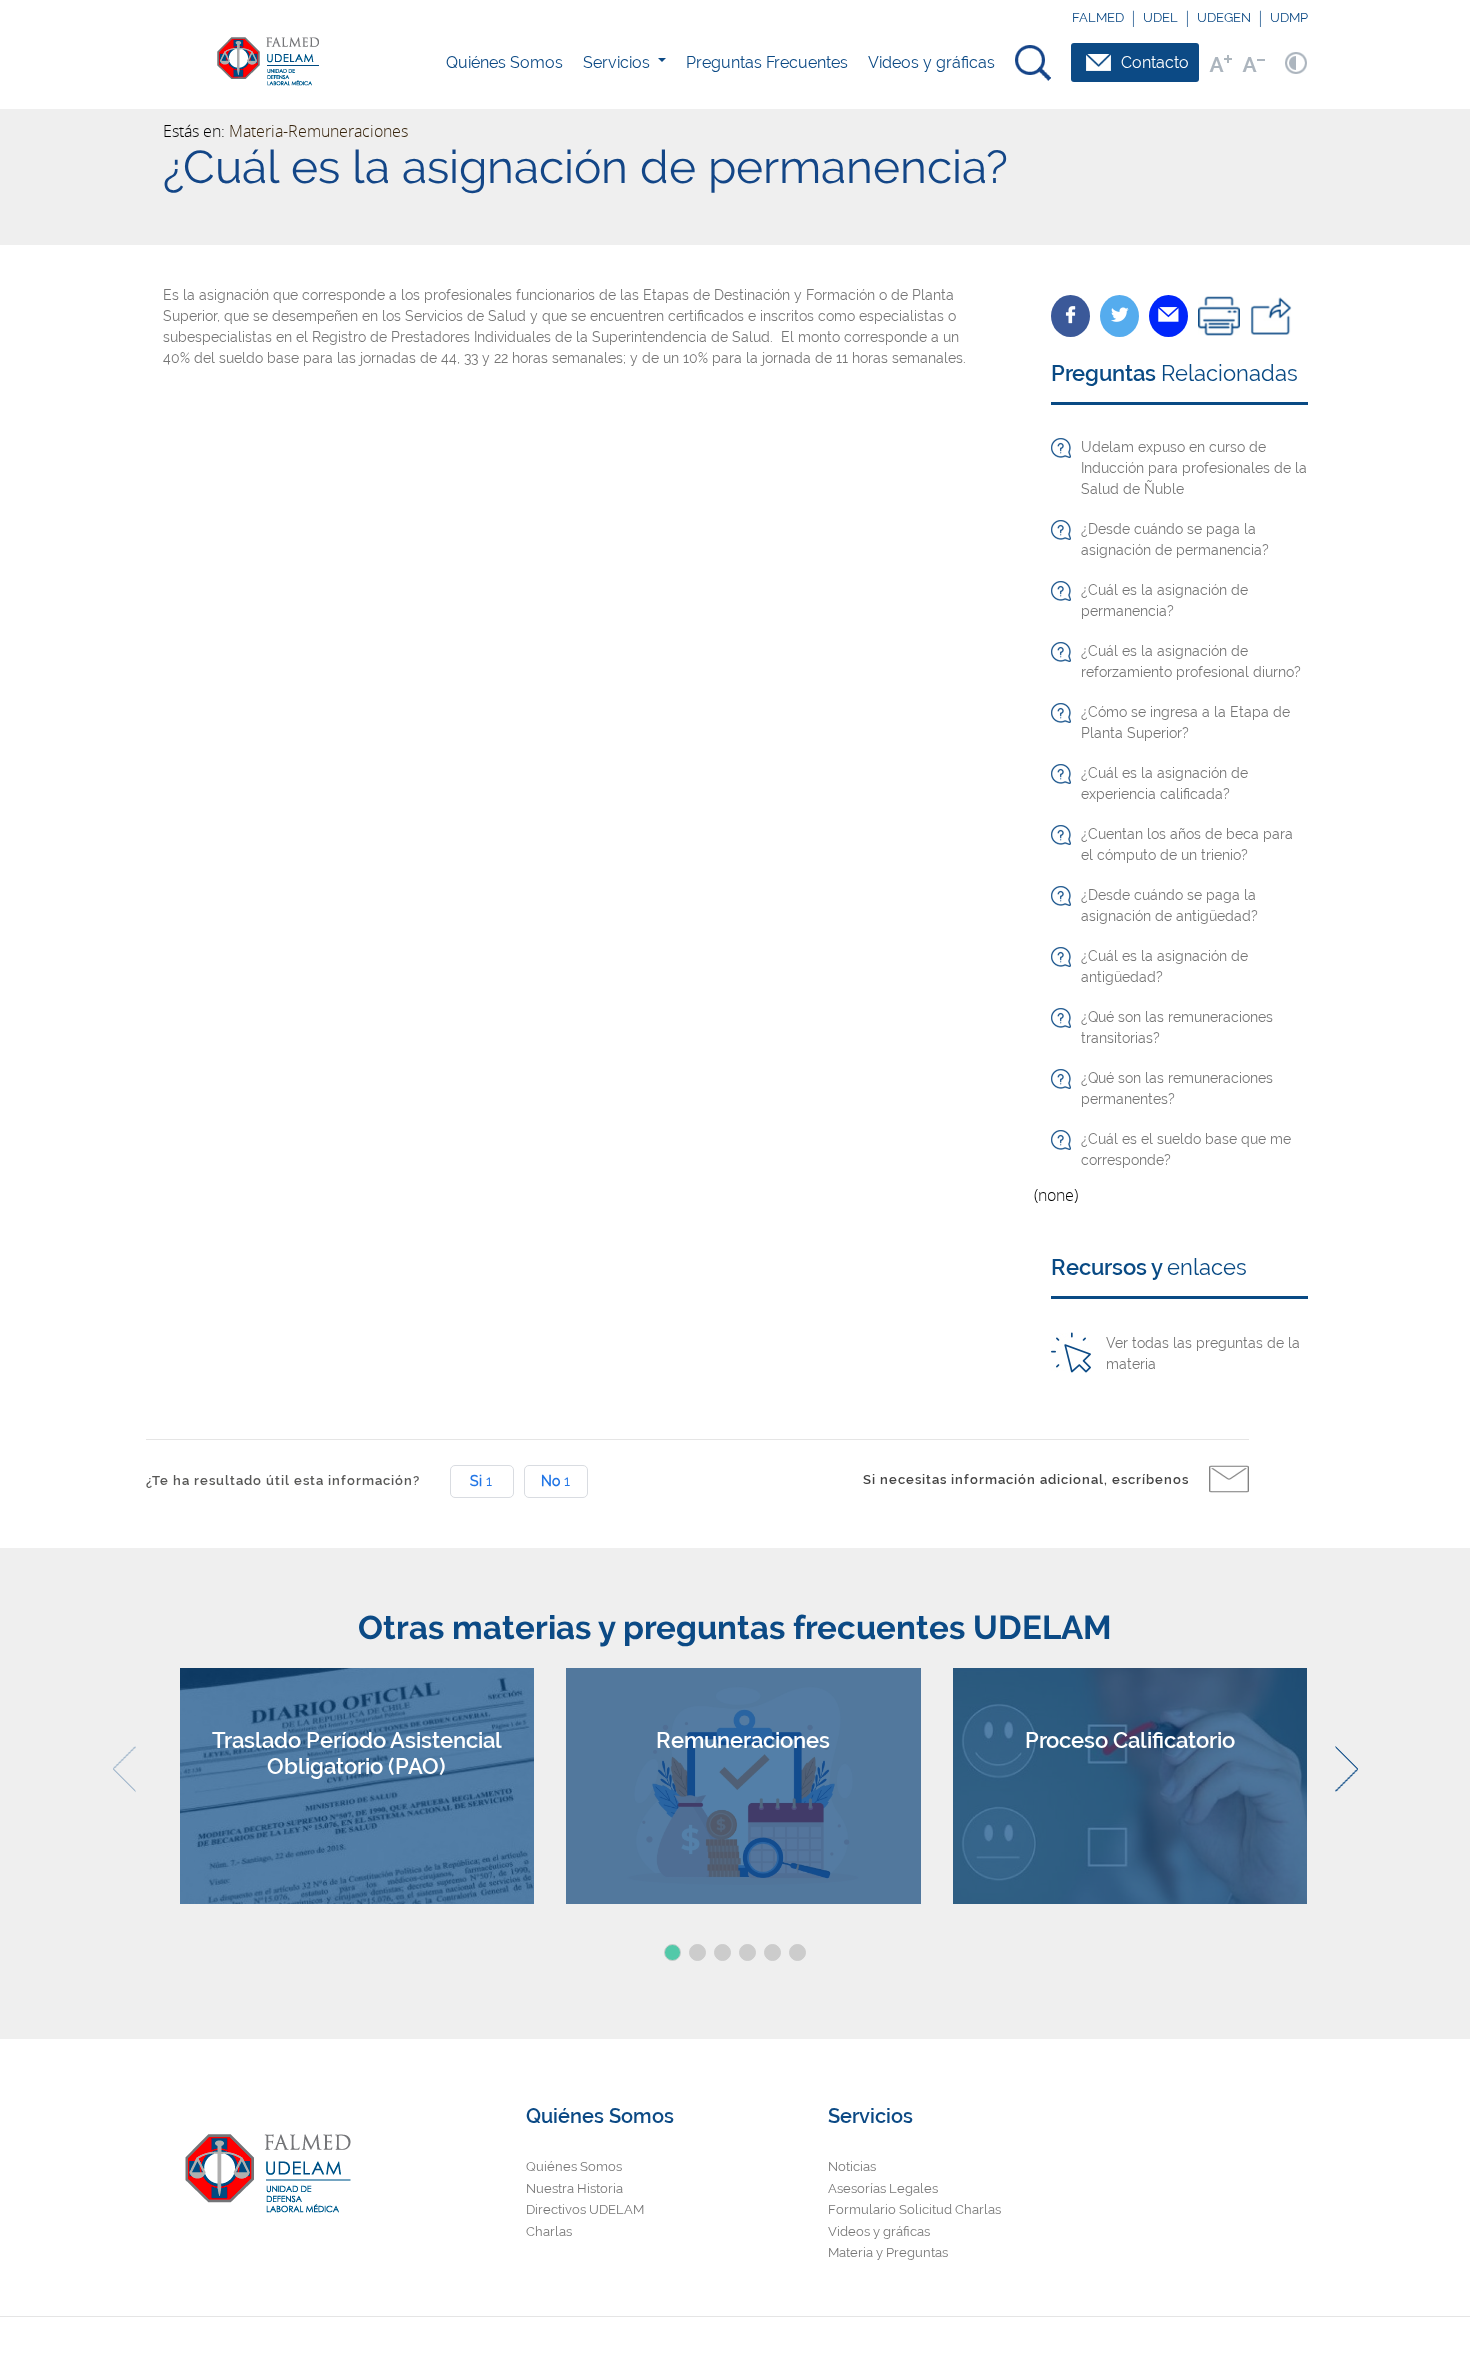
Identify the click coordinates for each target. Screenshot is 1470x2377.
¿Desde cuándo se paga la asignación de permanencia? (1175, 539)
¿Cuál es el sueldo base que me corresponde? (1186, 1149)
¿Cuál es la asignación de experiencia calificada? (1164, 783)
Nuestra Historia (574, 2188)
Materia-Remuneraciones (318, 131)
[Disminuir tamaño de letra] (1253, 63)
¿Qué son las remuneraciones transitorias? (1177, 1027)
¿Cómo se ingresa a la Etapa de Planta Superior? (1185, 722)
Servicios (616, 62)
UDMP (1289, 17)
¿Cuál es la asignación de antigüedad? (1164, 966)
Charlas (549, 2231)
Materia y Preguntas (888, 2252)
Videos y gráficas (931, 62)
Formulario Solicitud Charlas (914, 2209)
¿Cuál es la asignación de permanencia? (1164, 600)
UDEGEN (1224, 17)
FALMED (1098, 17)
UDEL (1160, 17)
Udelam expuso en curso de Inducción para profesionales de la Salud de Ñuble (1194, 468)
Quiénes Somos (504, 62)
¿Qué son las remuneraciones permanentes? (1177, 1088)
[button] (672, 1952)
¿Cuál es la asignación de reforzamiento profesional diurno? (1191, 661)
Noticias (852, 2166)
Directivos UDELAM (585, 2209)
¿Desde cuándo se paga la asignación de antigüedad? (1169, 905)
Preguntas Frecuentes (767, 62)
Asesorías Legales (883, 2188)
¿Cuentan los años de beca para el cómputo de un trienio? (1187, 844)
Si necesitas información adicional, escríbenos (1026, 1479)
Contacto (1155, 62)
